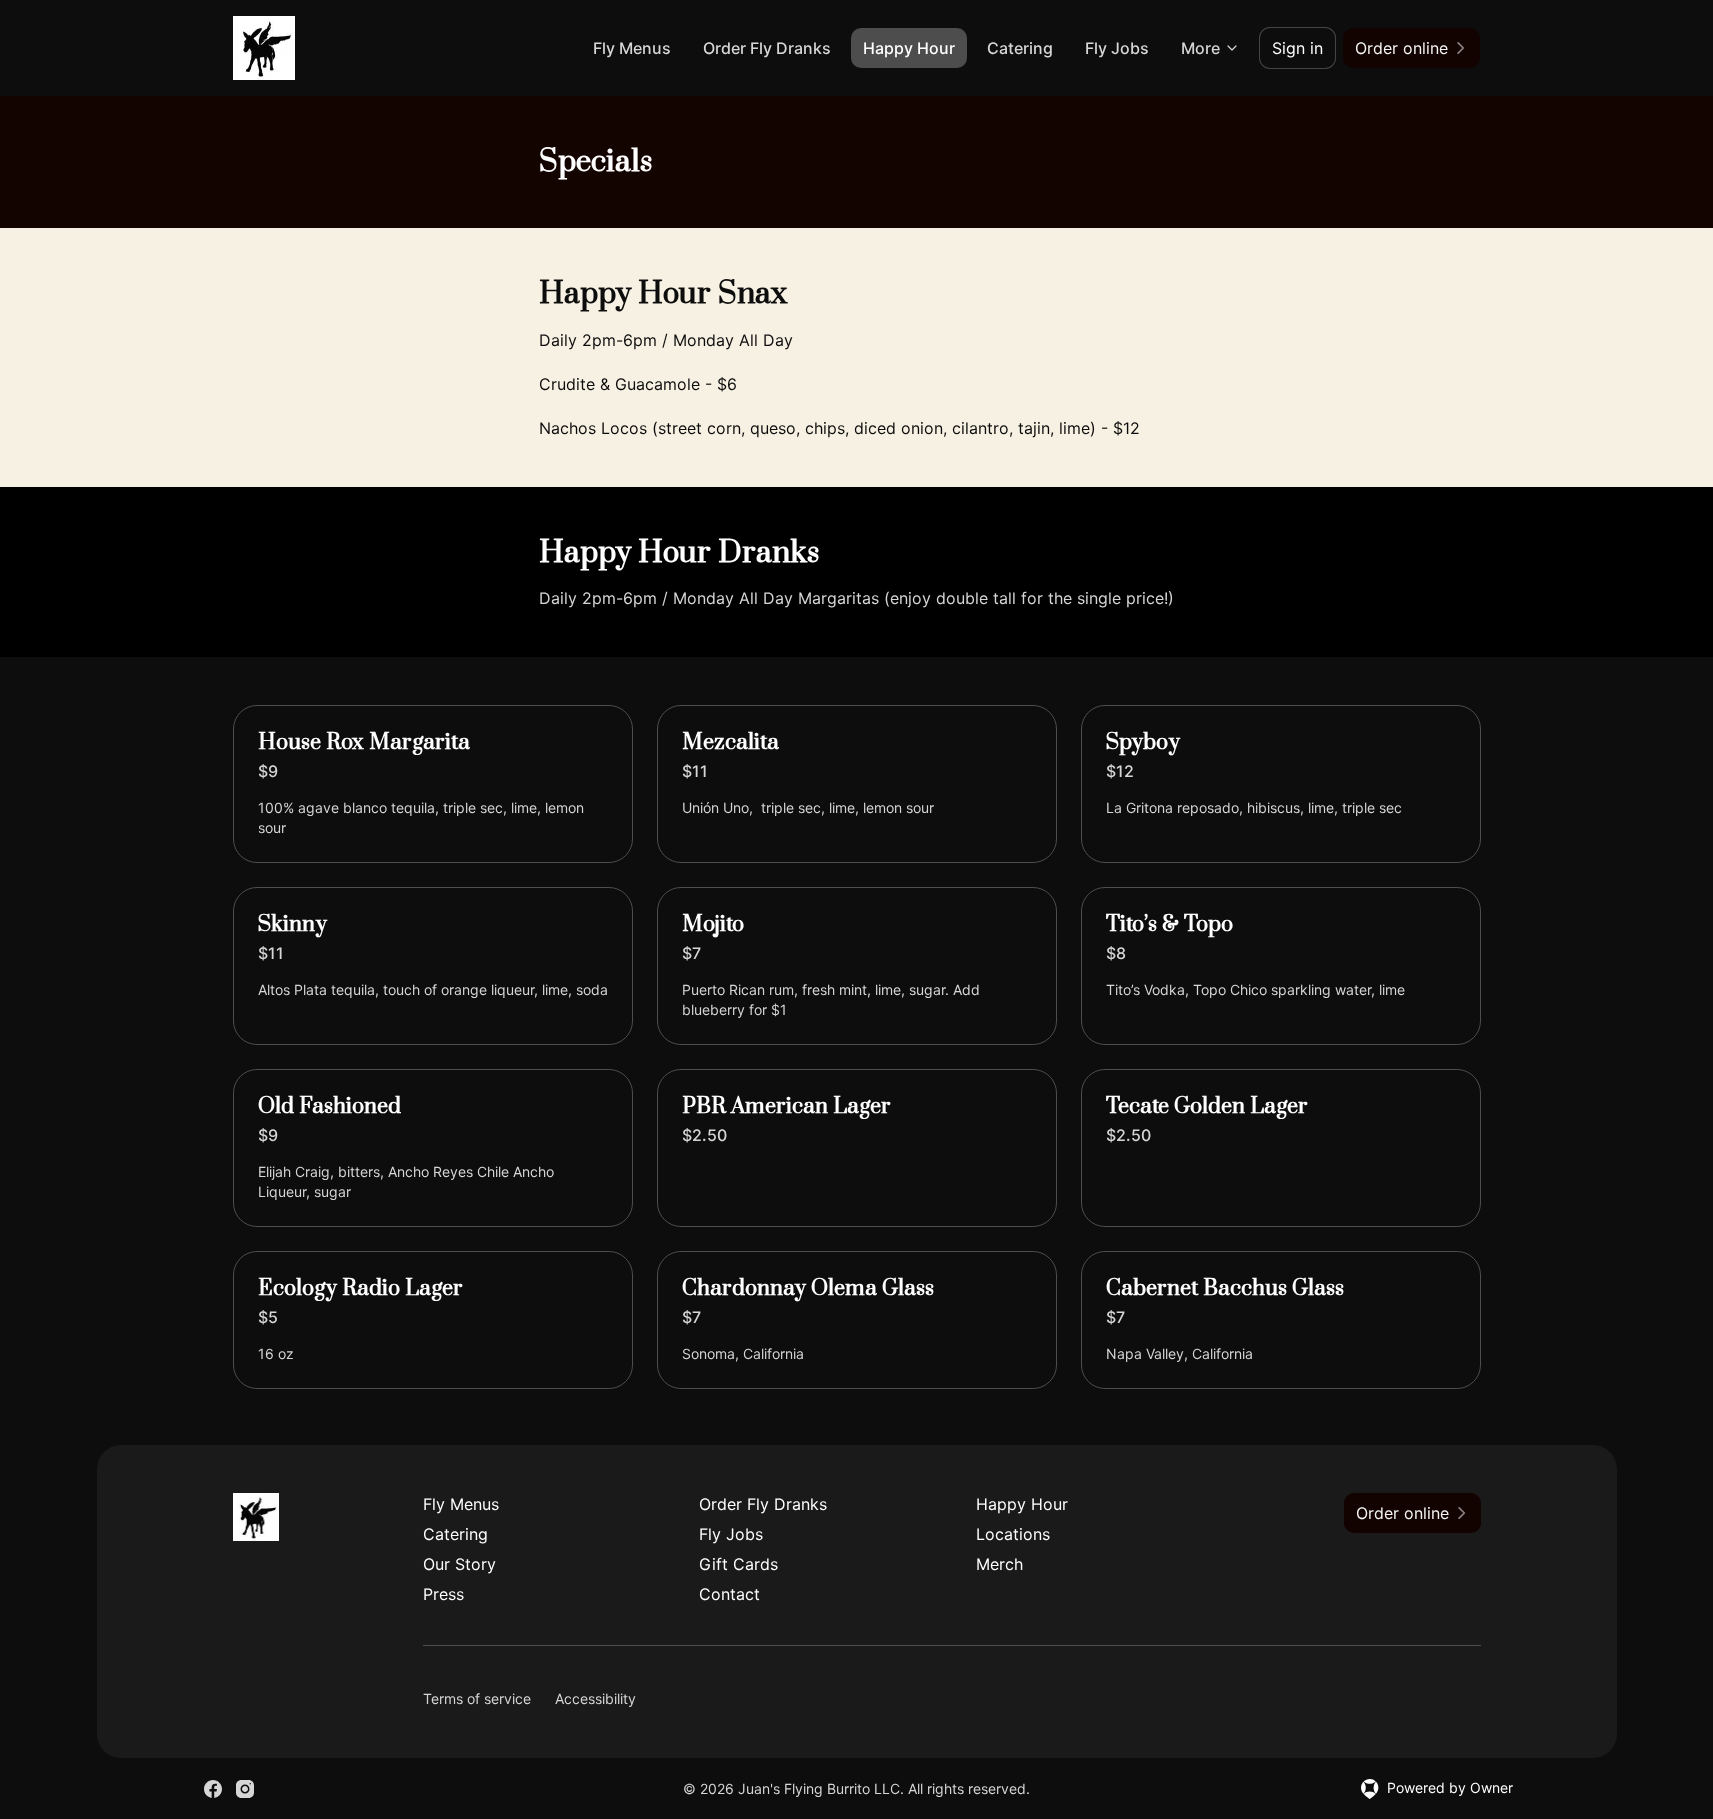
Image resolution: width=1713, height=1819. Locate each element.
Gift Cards (738, 1564)
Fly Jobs (1117, 48)
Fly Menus (632, 48)
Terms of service (477, 1698)
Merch (999, 1564)
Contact (729, 1594)
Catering (1020, 48)
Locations (1013, 1534)
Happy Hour (909, 48)
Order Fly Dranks (767, 48)
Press (443, 1594)
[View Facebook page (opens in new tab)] (213, 1789)
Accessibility (595, 1698)
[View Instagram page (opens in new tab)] (245, 1789)
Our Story (459, 1564)
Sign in (1297, 48)
